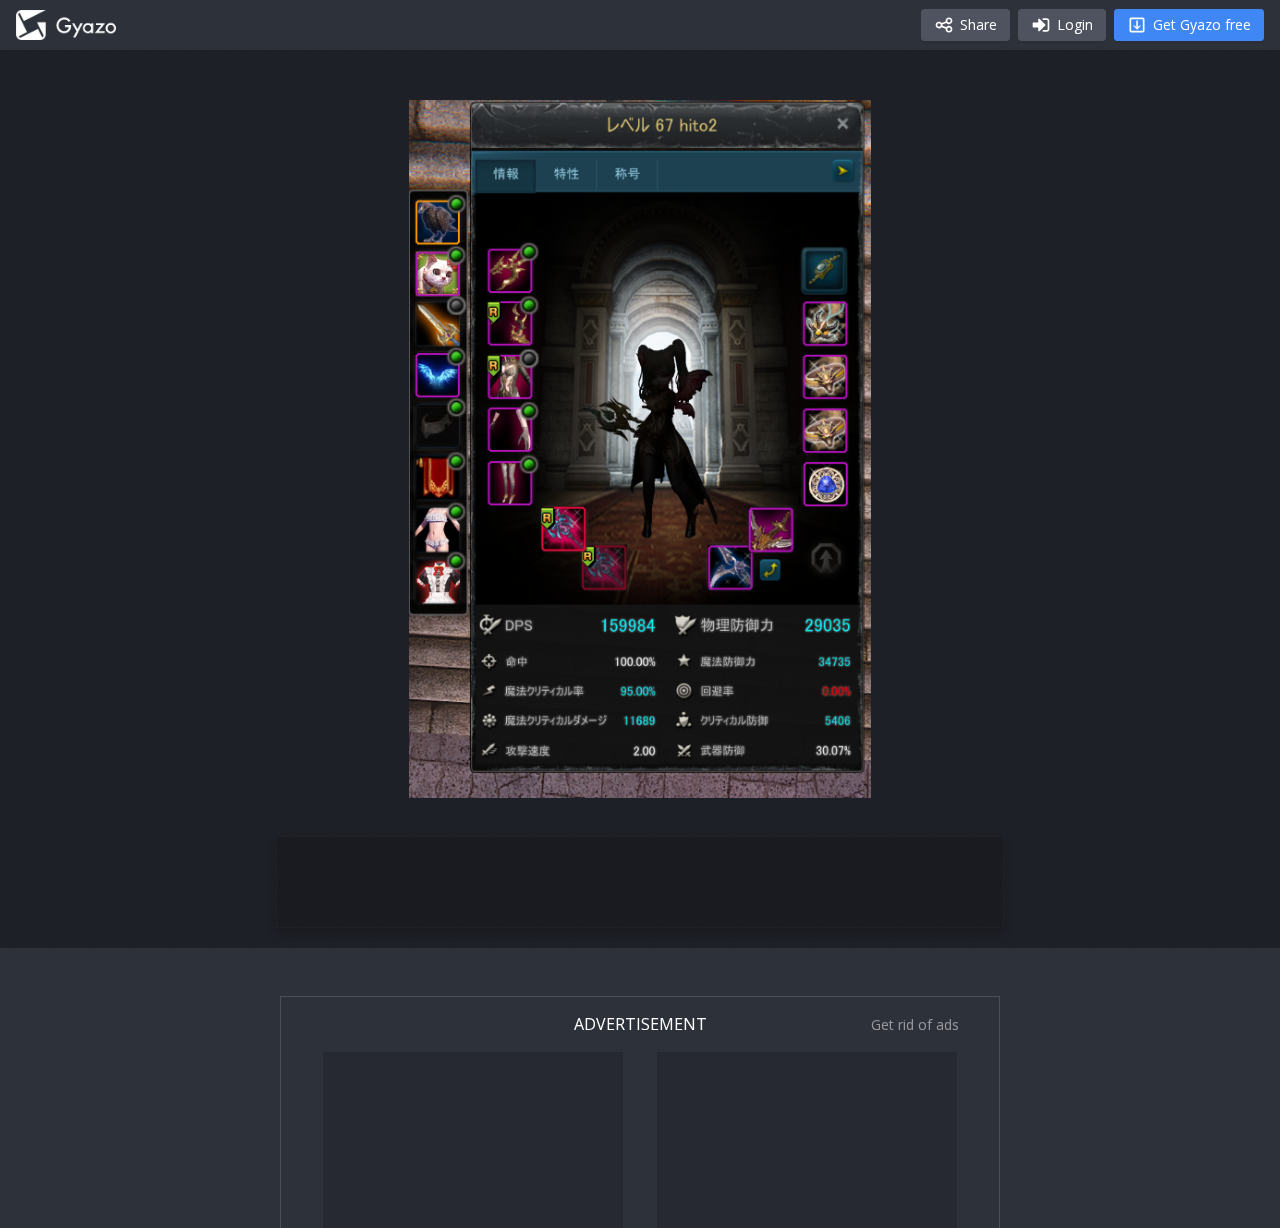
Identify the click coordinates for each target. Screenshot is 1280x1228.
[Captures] (66, 25)
